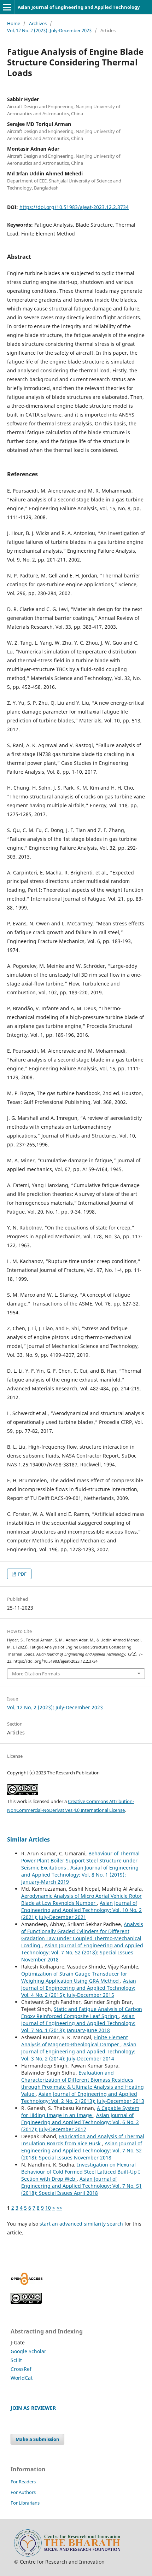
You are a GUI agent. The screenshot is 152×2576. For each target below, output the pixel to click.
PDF (22, 1574)
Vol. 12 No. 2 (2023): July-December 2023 (49, 30)
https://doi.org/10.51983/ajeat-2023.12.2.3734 (74, 207)
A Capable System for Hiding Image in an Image (80, 2112)
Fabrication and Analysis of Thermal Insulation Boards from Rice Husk (83, 2140)
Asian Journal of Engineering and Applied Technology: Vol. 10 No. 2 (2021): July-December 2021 (81, 1910)
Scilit (16, 2360)
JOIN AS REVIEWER (33, 2408)
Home (14, 23)
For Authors (23, 2492)
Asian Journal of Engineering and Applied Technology (79, 7)
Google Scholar (28, 2351)
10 (48, 2208)
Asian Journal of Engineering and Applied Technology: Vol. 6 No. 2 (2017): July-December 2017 (80, 2122)
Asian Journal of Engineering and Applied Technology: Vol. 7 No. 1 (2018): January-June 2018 (78, 2023)
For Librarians (25, 2503)
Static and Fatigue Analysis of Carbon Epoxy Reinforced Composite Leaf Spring (82, 2013)
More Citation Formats (36, 1674)
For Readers (23, 2482)
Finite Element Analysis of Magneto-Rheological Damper (75, 2041)
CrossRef (21, 2369)
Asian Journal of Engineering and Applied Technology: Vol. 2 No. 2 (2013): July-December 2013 (83, 2097)
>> (59, 2208)
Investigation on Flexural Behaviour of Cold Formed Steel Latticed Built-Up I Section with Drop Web (81, 2172)
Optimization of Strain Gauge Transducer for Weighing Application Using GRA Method (74, 1977)
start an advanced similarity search (81, 2224)
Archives (38, 23)
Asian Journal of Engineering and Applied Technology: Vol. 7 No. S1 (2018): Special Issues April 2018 (81, 2186)
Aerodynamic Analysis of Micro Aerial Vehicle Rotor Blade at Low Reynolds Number (81, 1899)
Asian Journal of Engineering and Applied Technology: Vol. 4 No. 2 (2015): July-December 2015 (79, 1988)
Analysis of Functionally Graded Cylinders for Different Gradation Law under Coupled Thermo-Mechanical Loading (82, 1935)
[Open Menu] (7, 7)
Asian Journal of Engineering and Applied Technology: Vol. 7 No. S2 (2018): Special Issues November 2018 (82, 1952)
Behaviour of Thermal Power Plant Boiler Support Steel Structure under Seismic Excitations (80, 1860)
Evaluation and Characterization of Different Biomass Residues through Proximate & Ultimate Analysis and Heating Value (83, 2083)
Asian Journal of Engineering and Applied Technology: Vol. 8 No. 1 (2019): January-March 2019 (80, 1875)
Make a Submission (37, 2439)
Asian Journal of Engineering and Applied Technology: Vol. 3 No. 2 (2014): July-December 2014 (79, 2051)
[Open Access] (27, 2283)
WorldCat (22, 2378)
